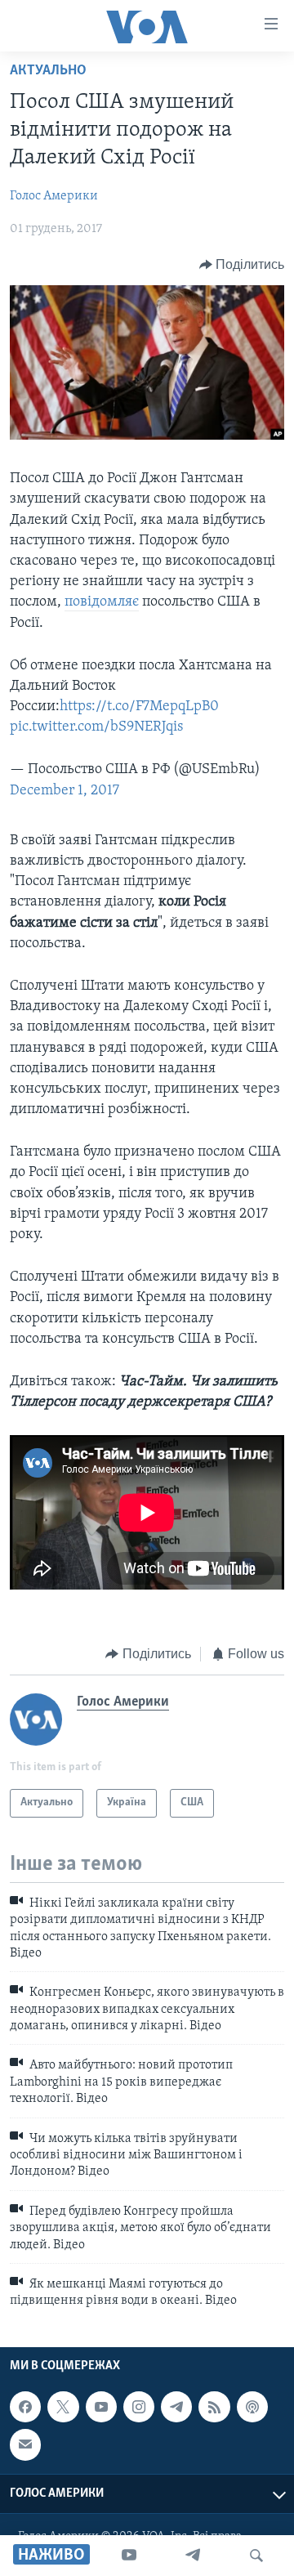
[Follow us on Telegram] (176, 2407)
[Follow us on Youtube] (101, 2407)
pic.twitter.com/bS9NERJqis (96, 727)
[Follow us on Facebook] (25, 2407)
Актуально (48, 71)
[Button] (242, 265)
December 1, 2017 (65, 791)
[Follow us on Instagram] (139, 2407)
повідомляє (102, 602)
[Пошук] (256, 2556)
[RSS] (214, 2407)
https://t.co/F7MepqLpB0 (139, 707)
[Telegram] (193, 2556)
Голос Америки (54, 196)
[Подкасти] (252, 2407)
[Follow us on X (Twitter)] (63, 2407)
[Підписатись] (25, 2444)
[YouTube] (129, 2556)
